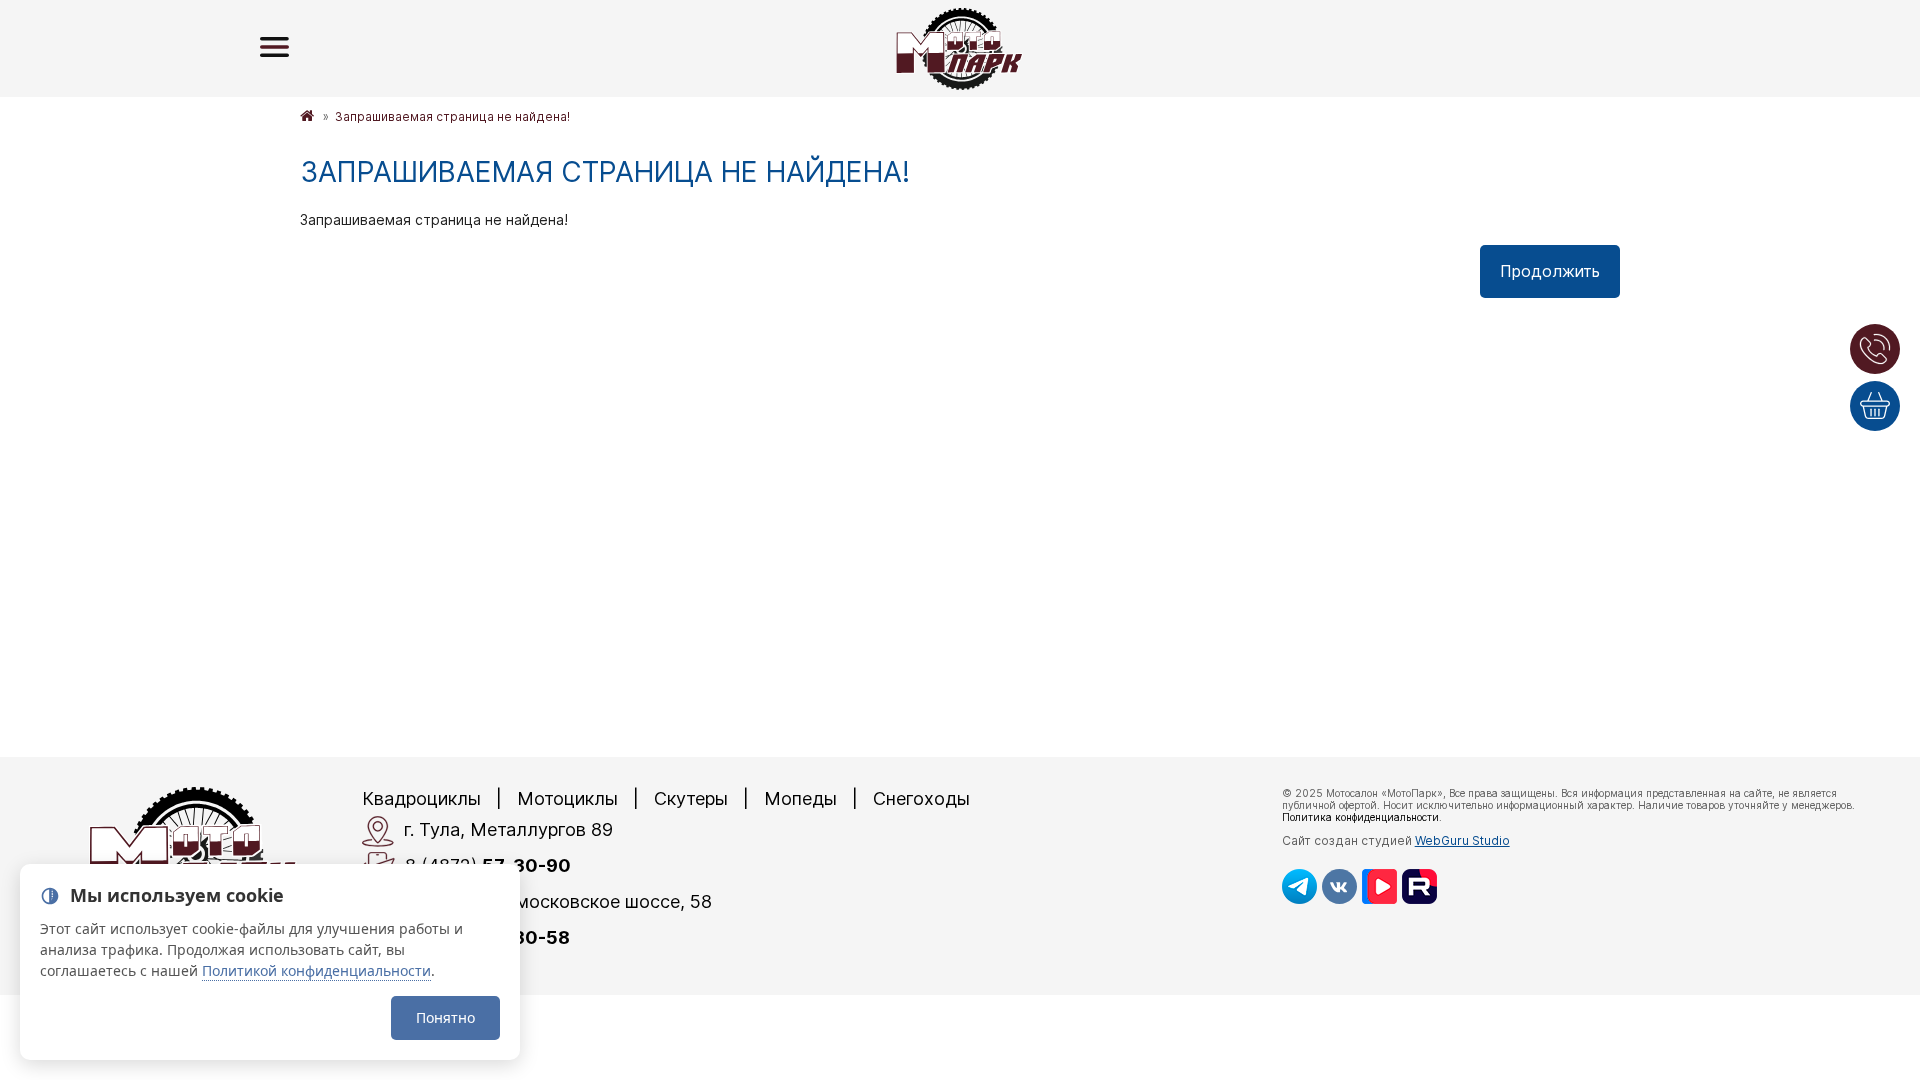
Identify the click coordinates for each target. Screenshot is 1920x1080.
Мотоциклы (567, 798)
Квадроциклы (421, 798)
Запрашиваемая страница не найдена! (452, 116)
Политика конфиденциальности (1360, 817)
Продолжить (1550, 271)
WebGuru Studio (1462, 840)
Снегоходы (921, 798)
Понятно (445, 1017)
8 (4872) (488, 865)
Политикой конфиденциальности (316, 970)
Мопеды (800, 798)
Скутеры (691, 798)
